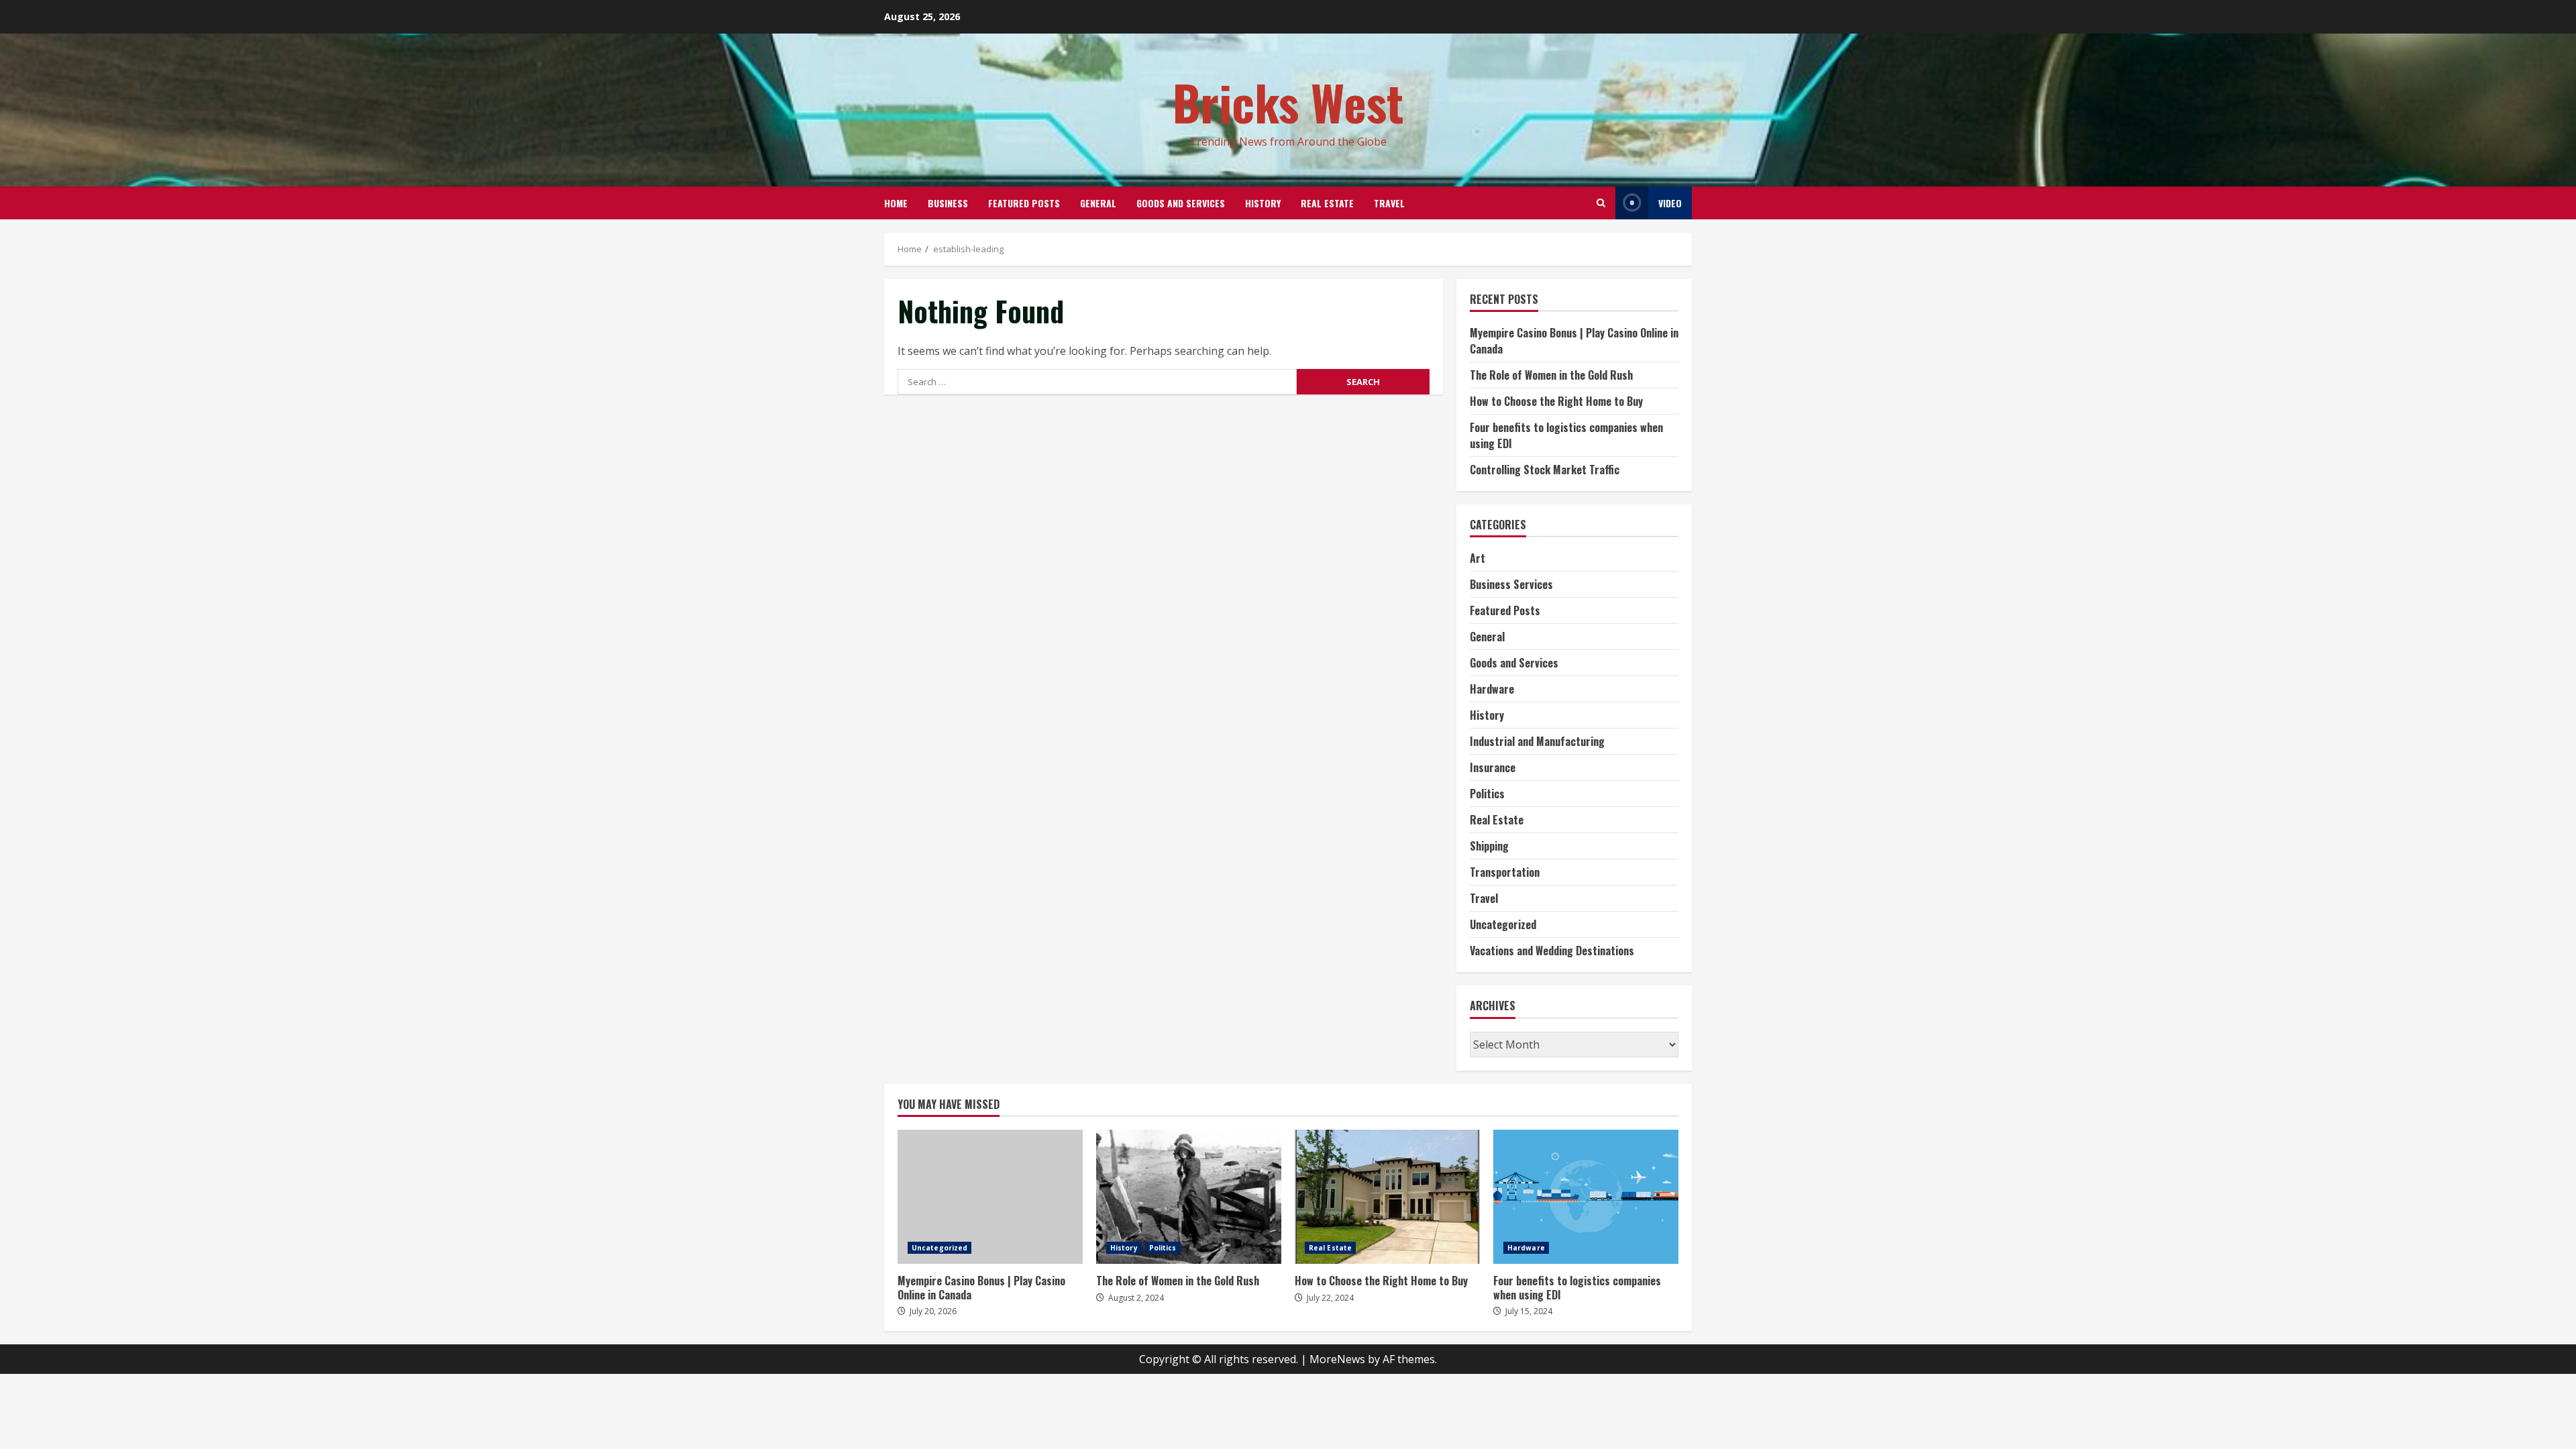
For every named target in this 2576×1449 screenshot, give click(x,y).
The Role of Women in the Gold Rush (1551, 375)
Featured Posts (1024, 203)
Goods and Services (1181, 203)
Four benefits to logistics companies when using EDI (1586, 1197)
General (1098, 203)
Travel (1389, 203)
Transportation (1505, 872)
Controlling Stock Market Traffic (1545, 470)
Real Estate (1327, 203)
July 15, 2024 (1529, 1311)
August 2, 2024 (1136, 1298)
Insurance (1493, 767)
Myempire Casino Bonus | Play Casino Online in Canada (990, 1197)
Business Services (1511, 584)
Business (948, 203)
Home (896, 203)
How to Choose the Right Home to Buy (1556, 401)
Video (1670, 203)
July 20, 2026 (933, 1311)
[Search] (1601, 203)
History (1263, 203)
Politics (1487, 794)
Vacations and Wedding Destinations (1552, 951)
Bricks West (1288, 102)
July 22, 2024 (1330, 1298)
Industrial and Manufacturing (1537, 741)
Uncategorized (1503, 924)
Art (1478, 558)
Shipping (1489, 846)
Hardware (1492, 689)
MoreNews (1337, 1359)
